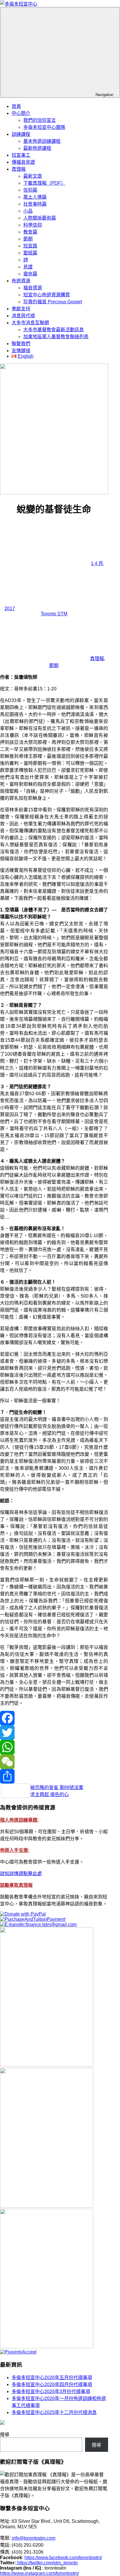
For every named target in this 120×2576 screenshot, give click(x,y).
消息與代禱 (23, 316)
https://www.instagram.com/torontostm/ (39, 2573)
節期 (28, 239)
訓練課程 (21, 134)
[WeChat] (54, 1762)
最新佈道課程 (37, 148)
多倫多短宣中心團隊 (44, 127)
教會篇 (30, 232)
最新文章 (33, 176)
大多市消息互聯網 (30, 323)
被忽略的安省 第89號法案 (57, 1787)
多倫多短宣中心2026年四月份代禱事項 (52, 2385)
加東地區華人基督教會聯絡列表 (56, 337)
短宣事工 (21, 155)
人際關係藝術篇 (40, 218)
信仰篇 (30, 190)
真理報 (19, 169)
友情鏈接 (21, 351)
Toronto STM (54, 614)
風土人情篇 (35, 197)
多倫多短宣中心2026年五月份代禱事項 (52, 2378)
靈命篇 (30, 274)
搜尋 (5, 2435)
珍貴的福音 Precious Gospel (53, 302)
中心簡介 (21, 113)
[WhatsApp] (54, 1747)
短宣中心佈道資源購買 (47, 295)
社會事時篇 (35, 204)
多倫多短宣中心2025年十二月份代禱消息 (54, 2412)
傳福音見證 (23, 162)
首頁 (16, 106)
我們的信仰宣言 (40, 120)
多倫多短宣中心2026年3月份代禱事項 (51, 2391)
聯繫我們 (21, 344)
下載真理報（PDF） (44, 183)
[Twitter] (54, 1733)
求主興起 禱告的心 (50, 1794)
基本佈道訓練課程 (42, 141)
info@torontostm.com (33, 2538)
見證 (28, 267)
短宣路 (30, 246)
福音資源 (33, 288)
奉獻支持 (21, 309)
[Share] (54, 1776)
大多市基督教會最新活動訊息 (54, 330)
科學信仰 (33, 225)
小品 (28, 211)
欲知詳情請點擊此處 (21, 1874)
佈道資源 (21, 281)
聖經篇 (30, 253)
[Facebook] (54, 1718)
